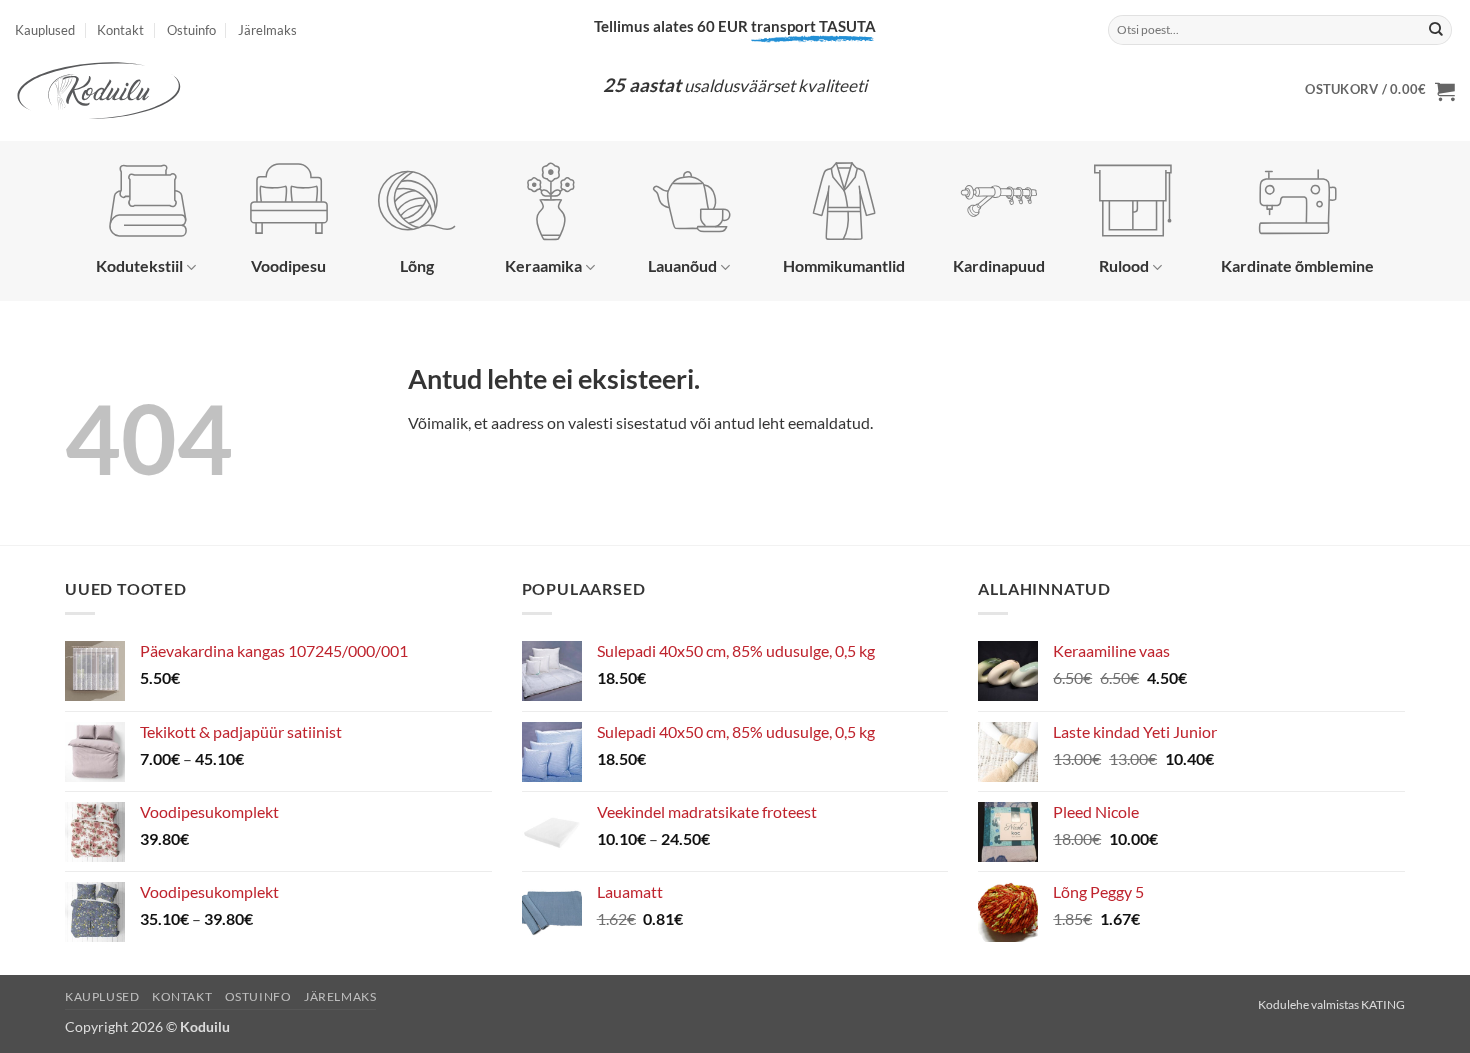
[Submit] (1436, 30)
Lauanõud (682, 265)
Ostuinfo (191, 30)
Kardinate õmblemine (1297, 265)
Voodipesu (288, 265)
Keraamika (543, 265)
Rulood (1124, 265)
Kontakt (120, 30)
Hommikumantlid (844, 265)
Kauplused (45, 30)
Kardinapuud (999, 265)
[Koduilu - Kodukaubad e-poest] (135, 90)
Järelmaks (267, 30)
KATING (1383, 1004)
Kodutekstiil (139, 265)
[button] (1380, 91)
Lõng (417, 265)
